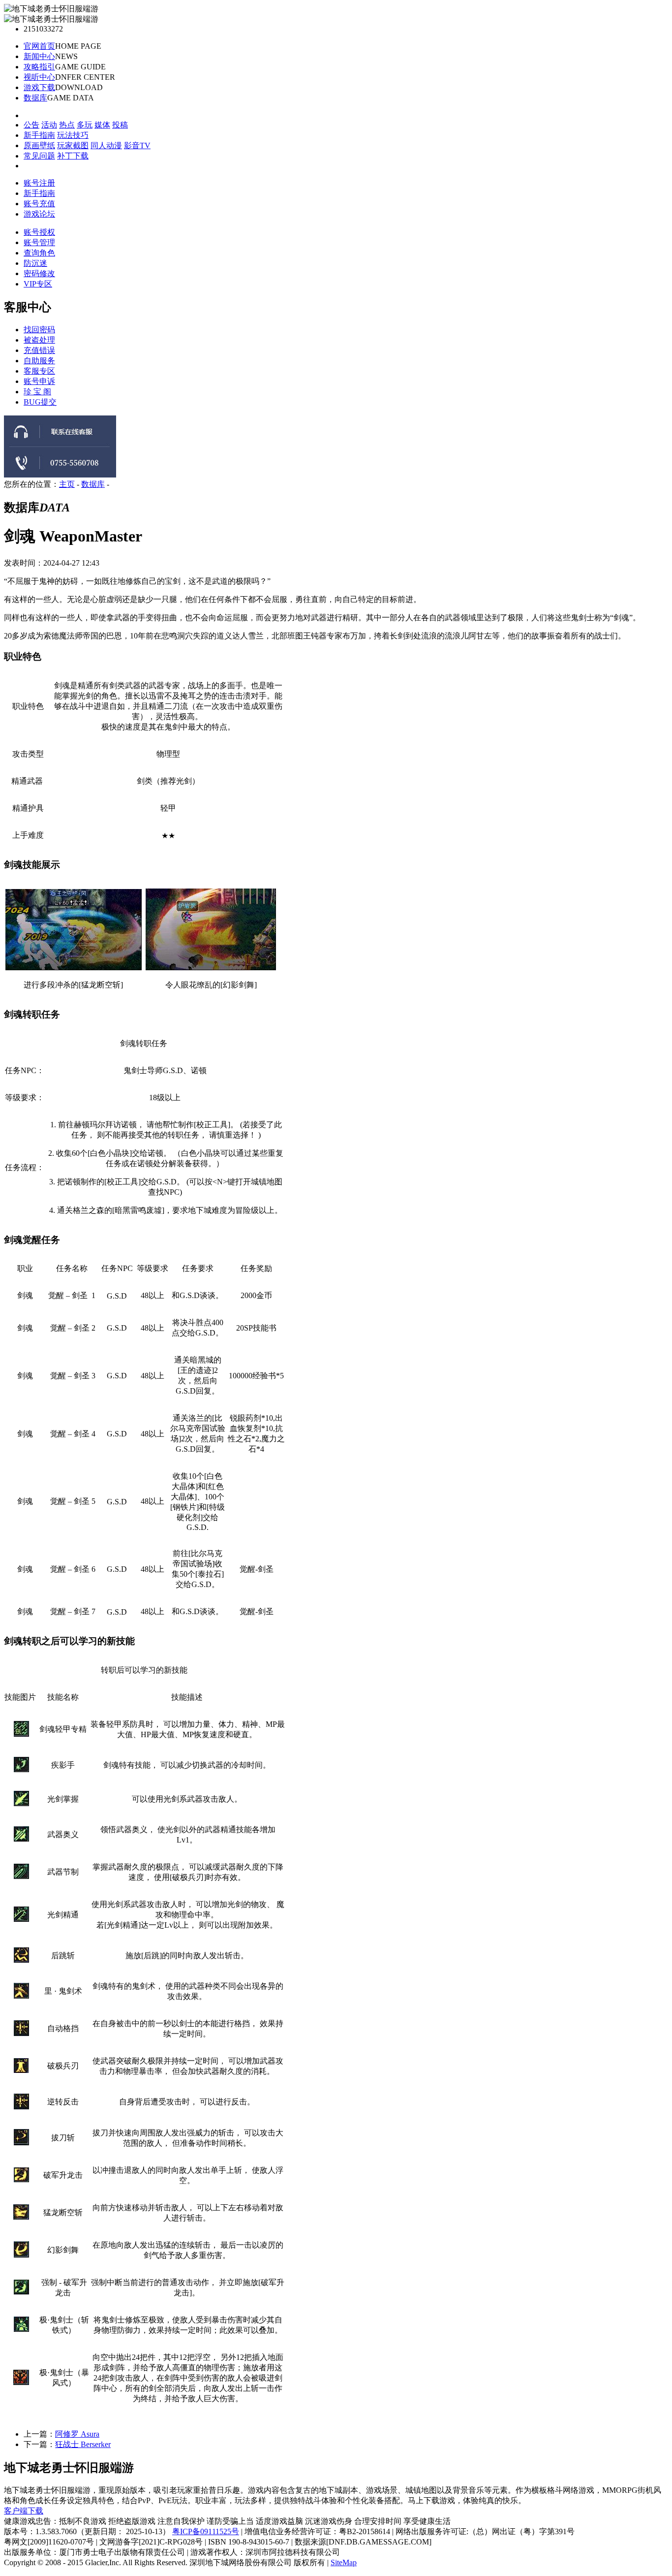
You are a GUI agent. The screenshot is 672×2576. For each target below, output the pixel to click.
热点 (67, 119)
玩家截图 (73, 140)
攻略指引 (39, 61)
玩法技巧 (73, 130)
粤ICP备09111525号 (206, 2526)
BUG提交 (40, 396)
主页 (67, 478)
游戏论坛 (39, 208)
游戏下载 (39, 82)
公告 (31, 119)
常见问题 (39, 150)
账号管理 (39, 237)
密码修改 (39, 268)
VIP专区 (38, 278)
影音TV (137, 140)
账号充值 (39, 198)
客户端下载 (24, 2505)
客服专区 (39, 365)
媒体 (102, 119)
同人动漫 (106, 140)
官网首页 (39, 41)
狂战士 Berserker (83, 2438)
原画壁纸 (39, 140)
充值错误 (39, 344)
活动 (49, 119)
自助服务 (39, 355)
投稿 (120, 119)
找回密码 (39, 324)
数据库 (35, 92)
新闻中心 (39, 51)
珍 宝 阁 (37, 386)
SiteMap (344, 2557)
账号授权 (39, 227)
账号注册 (39, 177)
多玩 (85, 119)
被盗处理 (39, 334)
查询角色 (39, 247)
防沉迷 (35, 258)
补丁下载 (73, 150)
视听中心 (39, 72)
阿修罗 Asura (77, 2428)
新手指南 (39, 130)
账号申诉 (39, 375)
